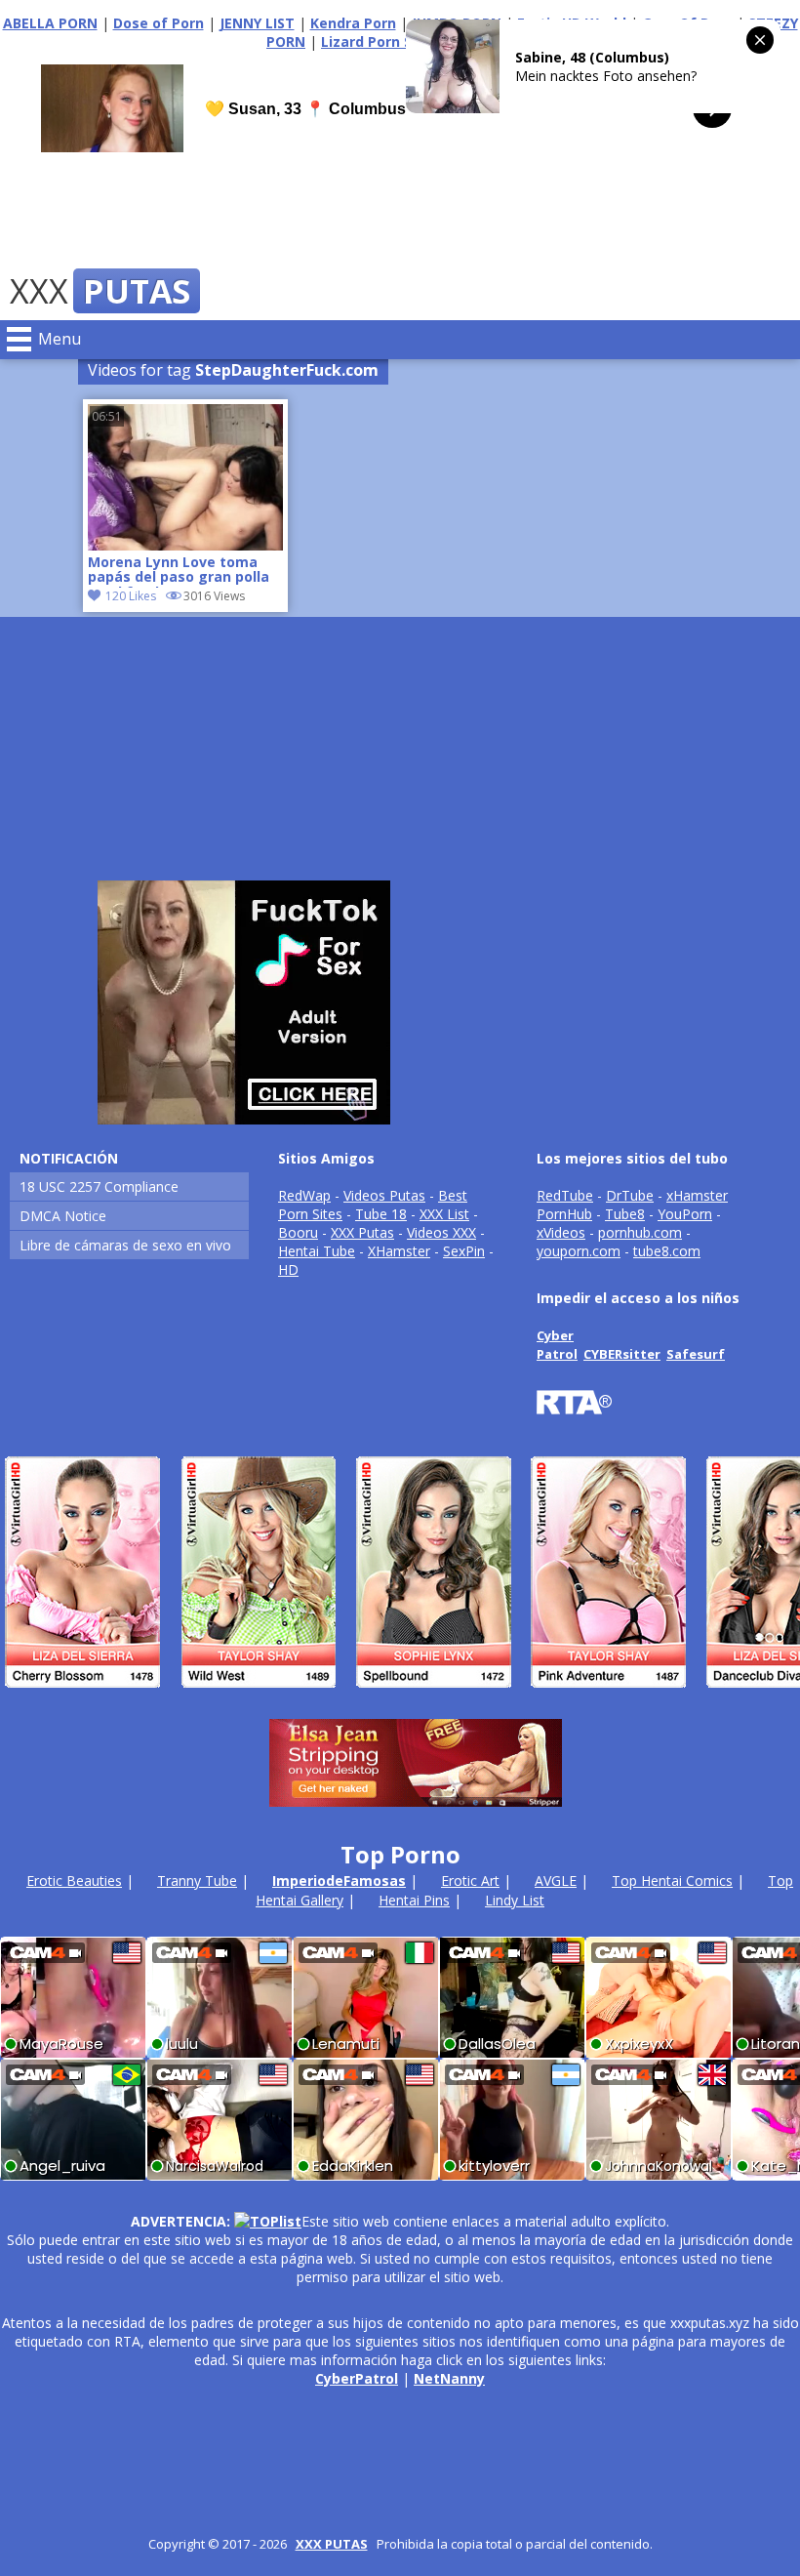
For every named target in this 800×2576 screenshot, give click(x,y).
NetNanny (449, 2378)
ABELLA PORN (50, 23)
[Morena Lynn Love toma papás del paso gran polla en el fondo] (185, 545)
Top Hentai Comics (672, 1881)
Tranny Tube (197, 1881)
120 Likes (131, 596)
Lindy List (515, 1900)
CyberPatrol (357, 2378)
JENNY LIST (257, 23)
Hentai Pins (414, 1900)
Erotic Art (470, 1881)
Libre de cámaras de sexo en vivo (125, 1245)
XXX (100, 291)
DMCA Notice (63, 1216)
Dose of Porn (159, 23)
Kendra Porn (353, 23)
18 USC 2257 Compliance (99, 1186)
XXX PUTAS (332, 2544)
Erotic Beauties (74, 1881)
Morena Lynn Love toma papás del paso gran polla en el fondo (179, 571)
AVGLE (556, 1881)
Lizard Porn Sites (380, 41)
